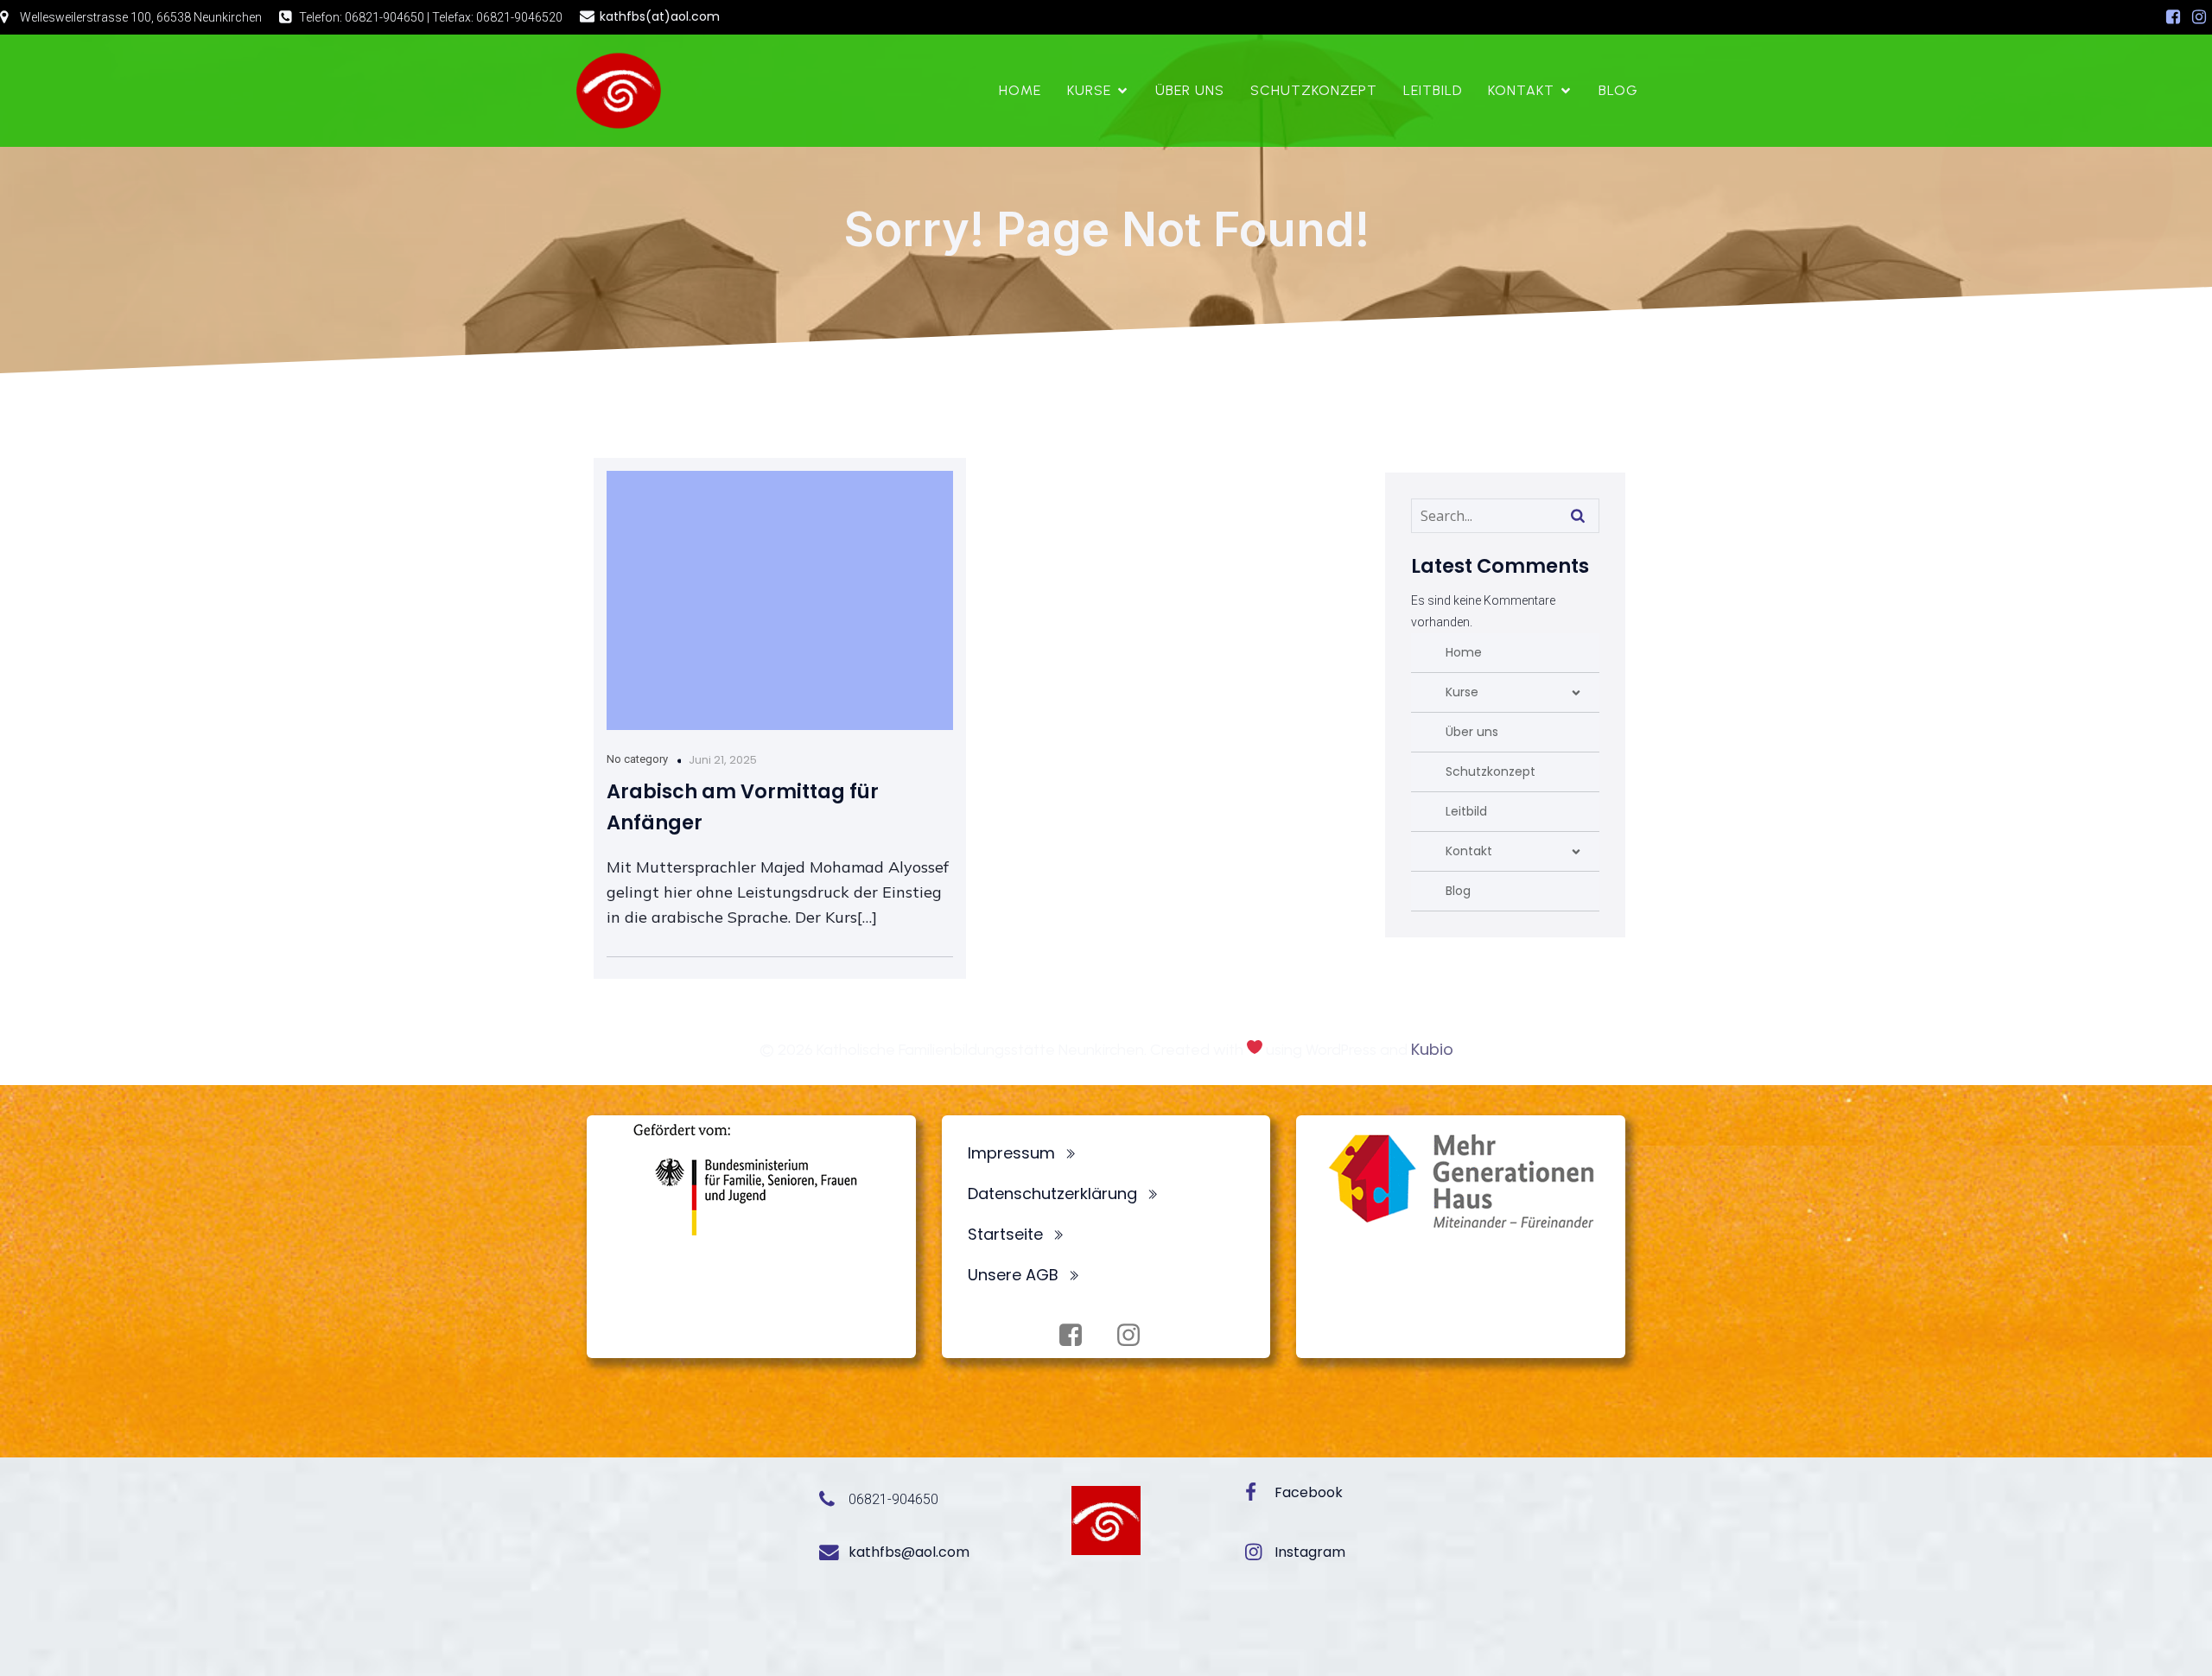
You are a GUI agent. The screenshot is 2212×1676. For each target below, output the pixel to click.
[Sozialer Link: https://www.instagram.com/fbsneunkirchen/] (2199, 17)
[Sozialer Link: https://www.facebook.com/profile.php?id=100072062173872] (2173, 17)
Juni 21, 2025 (723, 760)
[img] (1576, 693)
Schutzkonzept (1314, 90)
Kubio (1432, 1049)
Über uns (1190, 90)
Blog (1618, 90)
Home (1020, 90)
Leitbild (1433, 90)
